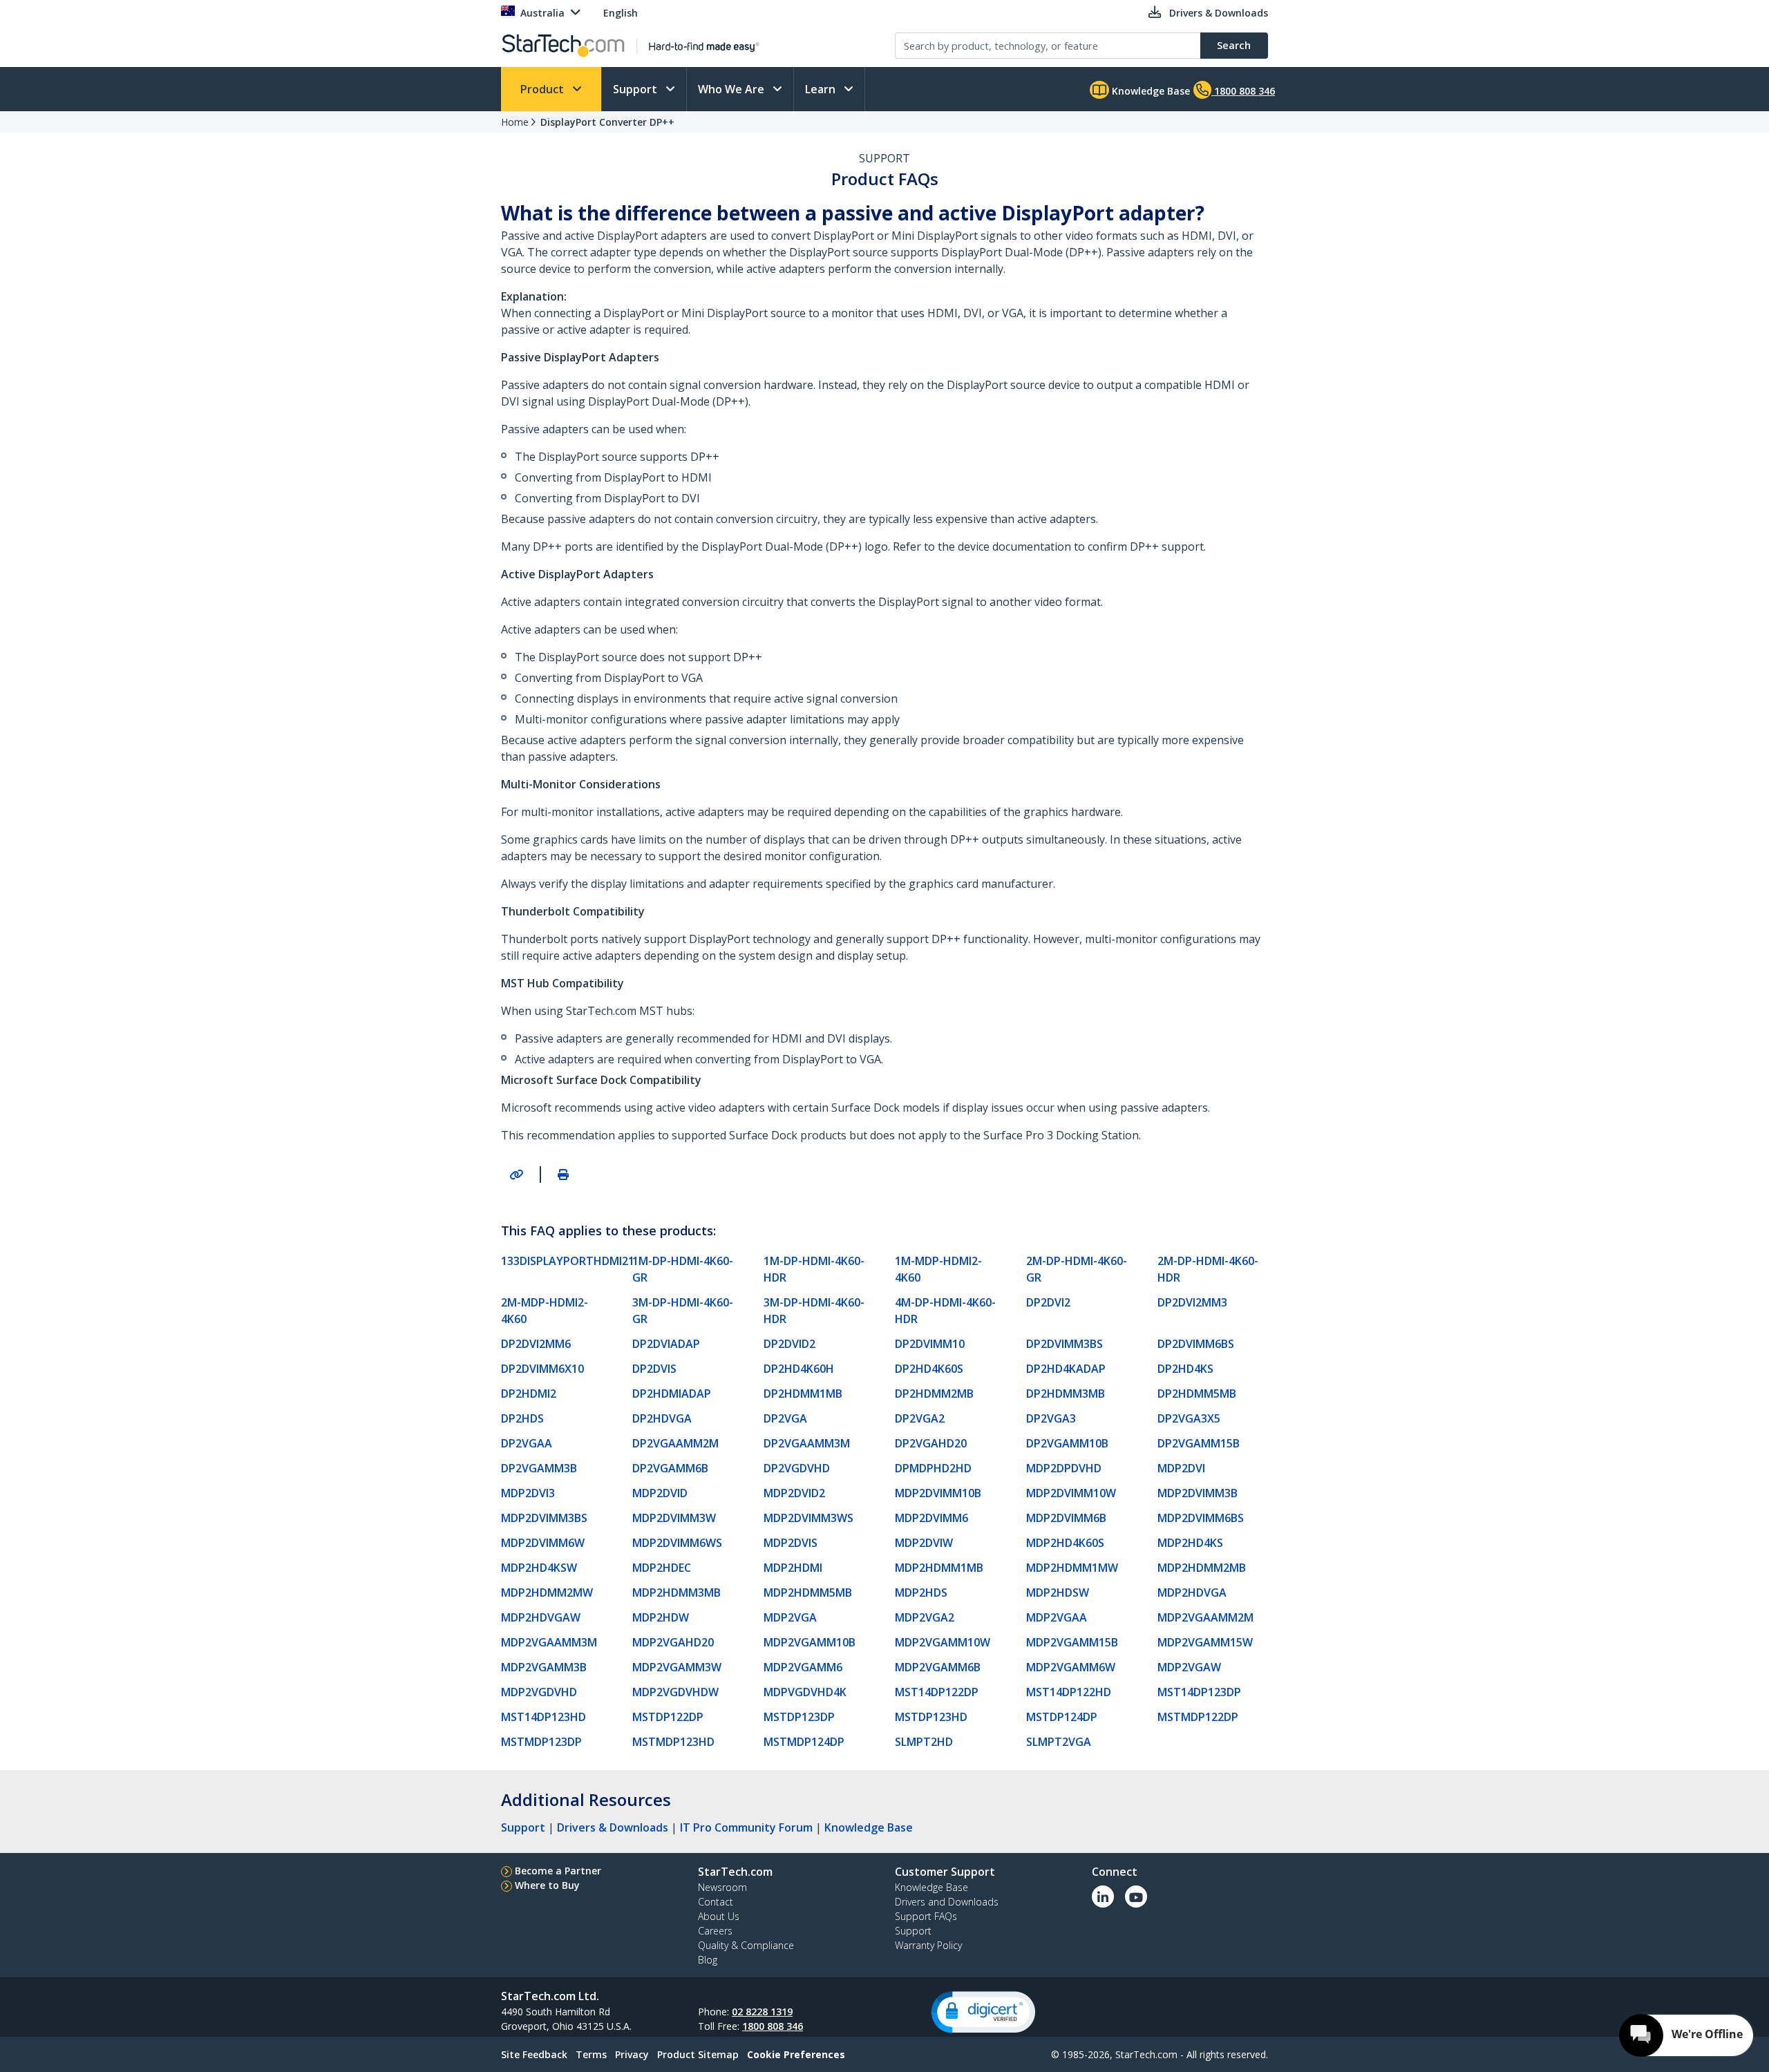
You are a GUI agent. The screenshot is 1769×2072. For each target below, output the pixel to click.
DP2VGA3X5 (1189, 1418)
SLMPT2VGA (1059, 1742)
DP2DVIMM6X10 (542, 1369)
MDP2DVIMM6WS (677, 1543)
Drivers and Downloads (947, 1902)
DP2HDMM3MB (1066, 1394)
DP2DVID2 (789, 1344)
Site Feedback (534, 2054)
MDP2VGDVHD (539, 1692)
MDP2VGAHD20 (673, 1642)
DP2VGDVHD (797, 1468)
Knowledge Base (1150, 91)
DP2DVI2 (1048, 1302)
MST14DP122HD (1069, 1692)
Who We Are (732, 89)
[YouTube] (1136, 1897)
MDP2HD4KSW (539, 1568)
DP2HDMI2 (529, 1394)
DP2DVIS (654, 1369)
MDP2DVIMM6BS (1201, 1518)
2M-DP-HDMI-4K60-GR (1077, 1269)
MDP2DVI (1181, 1468)
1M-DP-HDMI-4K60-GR (683, 1269)
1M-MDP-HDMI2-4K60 (938, 1269)
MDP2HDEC (662, 1568)
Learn (822, 89)
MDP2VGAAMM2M (1205, 1617)
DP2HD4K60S (929, 1369)
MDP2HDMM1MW (1072, 1568)
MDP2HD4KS (1190, 1543)
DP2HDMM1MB (803, 1394)
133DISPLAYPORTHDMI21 (561, 1261)
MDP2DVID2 (794, 1493)
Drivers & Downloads (613, 1827)
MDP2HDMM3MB (677, 1593)
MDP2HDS (921, 1593)
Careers (715, 1931)
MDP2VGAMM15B (1072, 1642)
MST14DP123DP (1199, 1692)
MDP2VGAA (1057, 1617)
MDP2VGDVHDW (675, 1692)
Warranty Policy (928, 1945)
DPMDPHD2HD (933, 1468)
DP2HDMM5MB (1197, 1394)
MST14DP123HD (543, 1717)
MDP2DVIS (791, 1543)
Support (636, 89)
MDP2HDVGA (1192, 1593)
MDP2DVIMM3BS (544, 1518)
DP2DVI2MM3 (1192, 1302)
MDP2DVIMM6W (543, 1543)
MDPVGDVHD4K (805, 1692)
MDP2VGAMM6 (803, 1667)
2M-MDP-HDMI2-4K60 (545, 1311)
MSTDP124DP (1062, 1717)
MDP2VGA (790, 1617)
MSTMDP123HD (673, 1742)
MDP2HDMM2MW (547, 1593)
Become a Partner (558, 1871)
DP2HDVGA (662, 1418)
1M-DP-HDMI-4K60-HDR (814, 1269)
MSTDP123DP (799, 1717)
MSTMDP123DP (541, 1742)
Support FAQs (926, 1916)
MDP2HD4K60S (1065, 1543)
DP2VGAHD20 (931, 1443)
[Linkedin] (1103, 1897)
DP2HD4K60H (799, 1369)
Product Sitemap (698, 2054)
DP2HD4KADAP (1066, 1369)
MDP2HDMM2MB (1202, 1568)
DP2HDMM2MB (934, 1394)
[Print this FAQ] (563, 1175)
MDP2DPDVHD (1064, 1468)
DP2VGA (785, 1418)
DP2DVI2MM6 (536, 1344)
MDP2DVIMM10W (1071, 1493)
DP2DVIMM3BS (1065, 1344)
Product (543, 89)
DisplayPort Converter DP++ (607, 122)
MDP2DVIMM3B (1198, 1493)
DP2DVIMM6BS (1196, 1344)
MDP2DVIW (924, 1543)
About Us (719, 1916)
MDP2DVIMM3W (674, 1518)
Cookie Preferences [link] (796, 2054)
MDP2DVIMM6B (1066, 1518)
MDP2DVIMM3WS (808, 1518)
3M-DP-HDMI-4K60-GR (683, 1311)
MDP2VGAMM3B (544, 1667)
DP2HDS (522, 1418)
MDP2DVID (660, 1493)
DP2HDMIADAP (672, 1394)
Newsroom (722, 1887)
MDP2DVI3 (528, 1493)
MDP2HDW (661, 1617)
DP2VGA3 (1051, 1418)
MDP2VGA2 (925, 1617)
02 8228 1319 (762, 2012)
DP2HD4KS (1185, 1369)
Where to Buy (547, 1885)
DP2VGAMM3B (539, 1468)
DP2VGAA (527, 1443)
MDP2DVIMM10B (938, 1493)
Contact (716, 1902)
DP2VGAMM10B (1067, 1443)
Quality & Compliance (746, 1945)
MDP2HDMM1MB (939, 1568)
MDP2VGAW (1189, 1667)
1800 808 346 (773, 2026)
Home (515, 122)
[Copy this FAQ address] (516, 1175)
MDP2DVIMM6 (931, 1518)
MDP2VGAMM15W (1205, 1642)
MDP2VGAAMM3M (549, 1642)
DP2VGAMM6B (670, 1468)
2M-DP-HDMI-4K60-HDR (1208, 1269)
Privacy (632, 2054)
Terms (591, 2054)
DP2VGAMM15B (1199, 1443)
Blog (708, 1960)
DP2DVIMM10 (930, 1344)
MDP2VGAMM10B (810, 1642)
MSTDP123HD (931, 1717)
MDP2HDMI (793, 1568)
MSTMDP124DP (804, 1742)
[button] (983, 2012)
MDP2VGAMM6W (1071, 1667)
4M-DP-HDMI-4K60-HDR (945, 1311)
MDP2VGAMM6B (938, 1667)
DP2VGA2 (920, 1418)
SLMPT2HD (924, 1742)
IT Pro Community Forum (746, 1827)
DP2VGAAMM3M (807, 1443)
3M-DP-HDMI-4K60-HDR (814, 1311)
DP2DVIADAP (666, 1344)
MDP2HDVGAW (541, 1617)
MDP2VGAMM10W (943, 1642)
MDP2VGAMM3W (677, 1667)
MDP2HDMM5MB (808, 1593)
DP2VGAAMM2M (675, 1443)
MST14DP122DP (937, 1692)
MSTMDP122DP (1198, 1717)
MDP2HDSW (1058, 1593)
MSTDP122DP (668, 1717)
